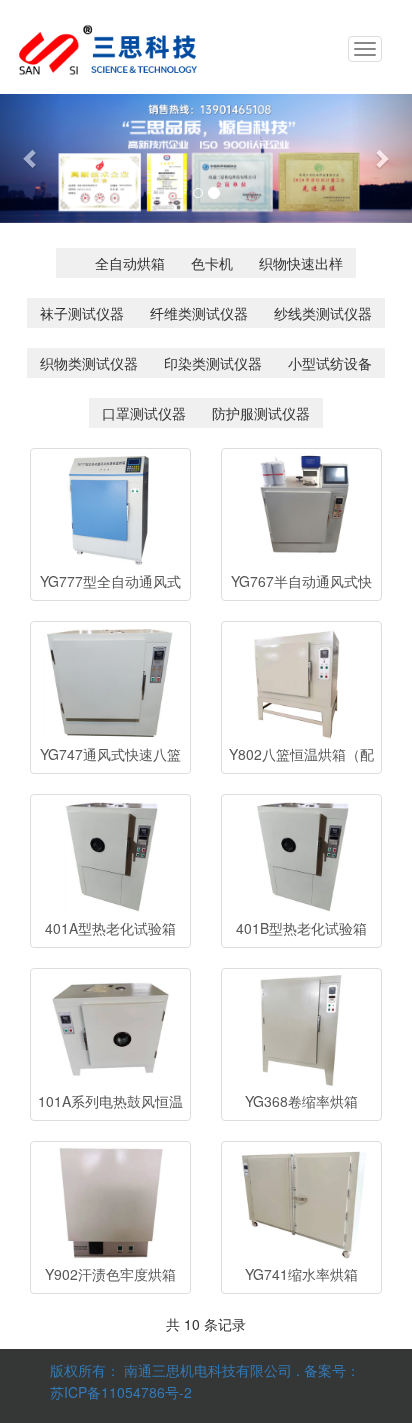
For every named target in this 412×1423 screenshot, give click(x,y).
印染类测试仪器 (213, 363)
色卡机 (212, 263)
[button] (31, 158)
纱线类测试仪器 (323, 313)
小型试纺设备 (330, 363)
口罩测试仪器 (144, 413)
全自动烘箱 (130, 263)
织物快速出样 (301, 263)
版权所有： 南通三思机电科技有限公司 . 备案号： (205, 1370)
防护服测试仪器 (261, 413)
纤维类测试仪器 (199, 313)
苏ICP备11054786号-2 (121, 1392)
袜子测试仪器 (82, 313)
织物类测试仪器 (89, 363)
